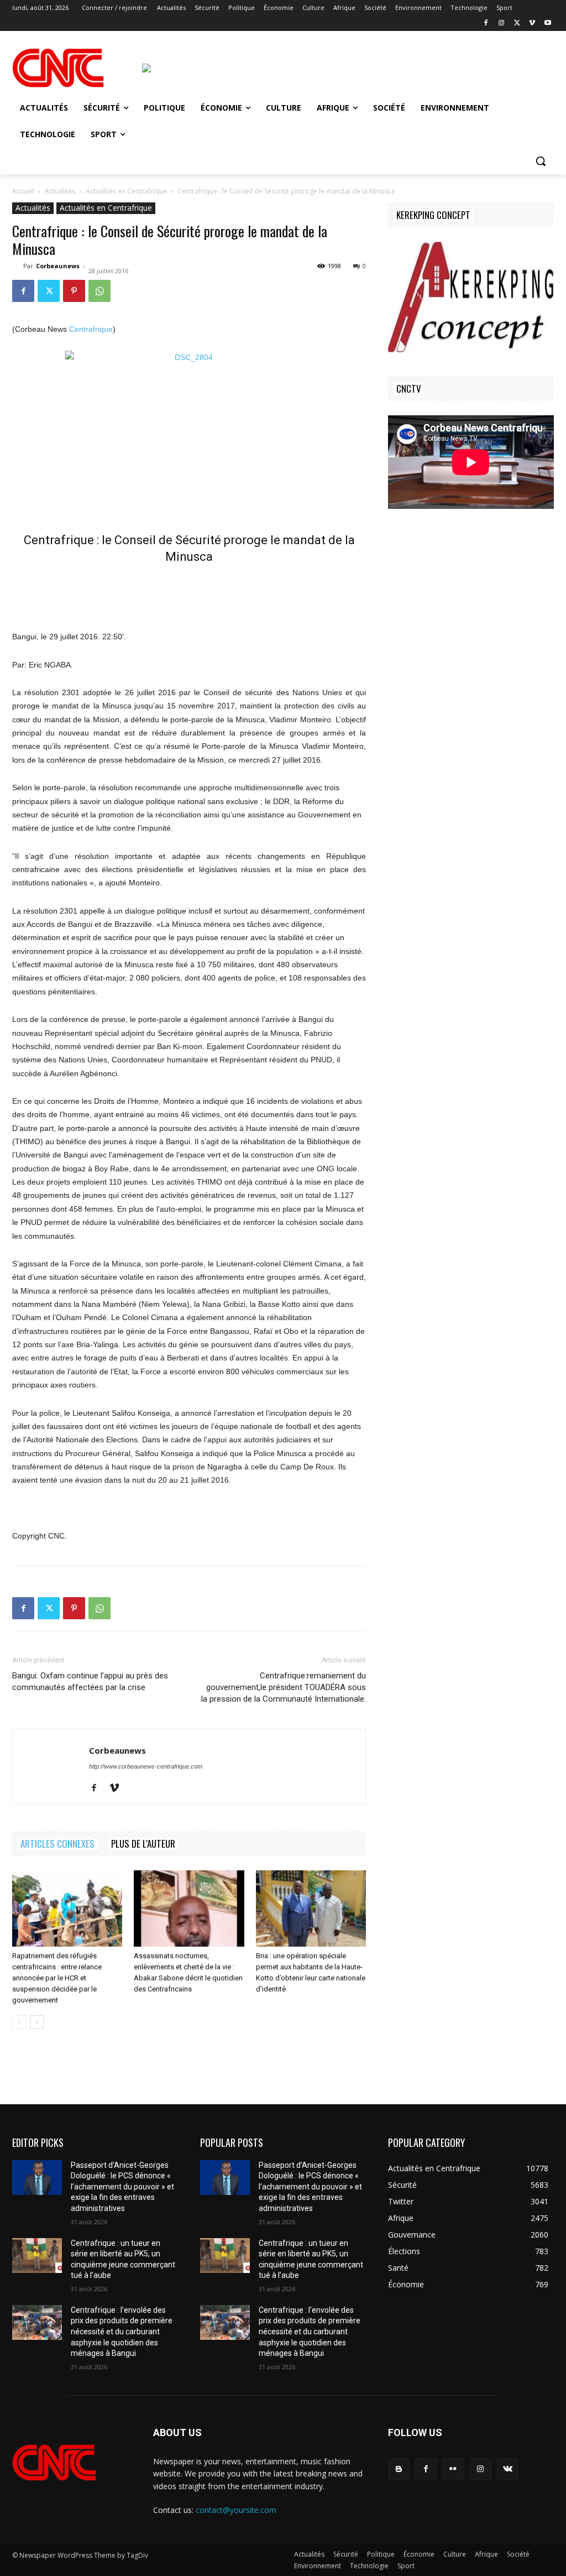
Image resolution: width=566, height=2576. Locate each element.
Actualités (60, 191)
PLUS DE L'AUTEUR (143, 1844)
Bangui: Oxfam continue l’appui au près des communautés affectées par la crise (90, 1681)
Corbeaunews (58, 266)
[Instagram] (502, 24)
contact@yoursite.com (236, 2510)
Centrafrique (91, 329)
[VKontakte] (508, 2469)
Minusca (189, 557)
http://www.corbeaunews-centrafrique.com (146, 1766)
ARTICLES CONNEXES (57, 1844)
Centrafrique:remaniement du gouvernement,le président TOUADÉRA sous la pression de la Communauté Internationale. (284, 1687)
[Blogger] (399, 2469)
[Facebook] (486, 24)
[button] (541, 161)
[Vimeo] (532, 24)
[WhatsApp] (99, 291)
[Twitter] (517, 24)
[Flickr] (453, 2469)
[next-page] (37, 2022)
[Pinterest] (74, 291)
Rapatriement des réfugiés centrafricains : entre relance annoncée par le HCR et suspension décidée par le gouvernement (57, 1978)
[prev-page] (19, 2022)
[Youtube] (547, 24)
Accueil (23, 191)
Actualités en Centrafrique (126, 191)
